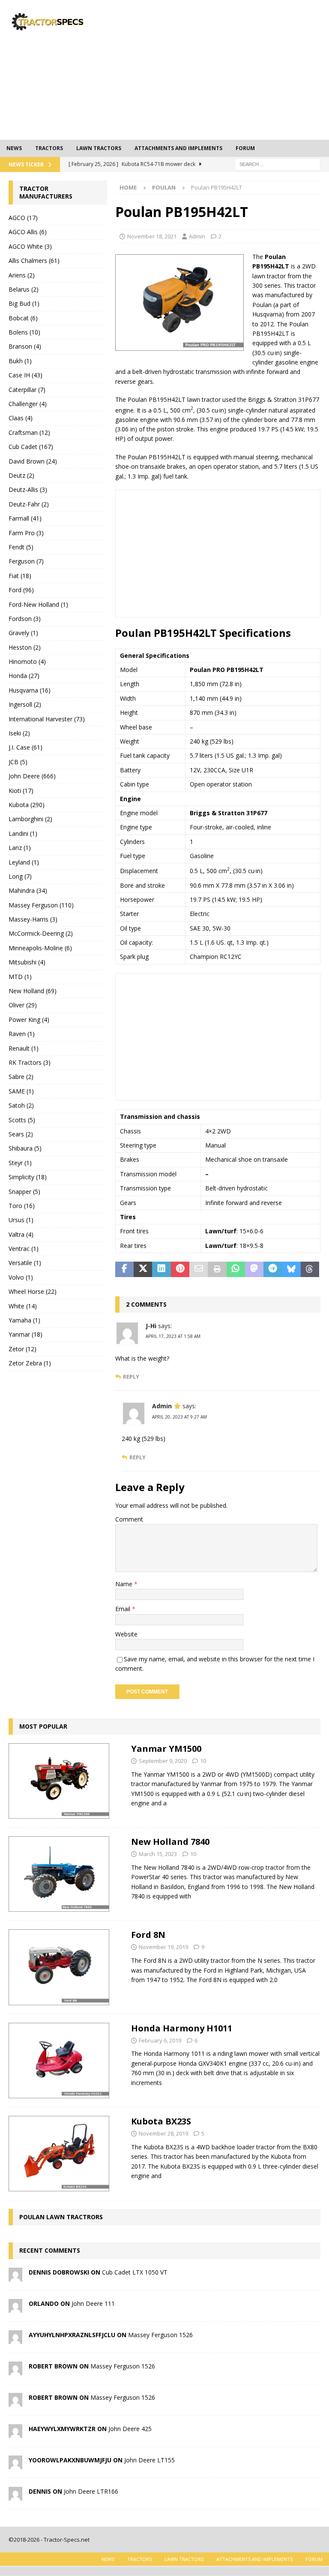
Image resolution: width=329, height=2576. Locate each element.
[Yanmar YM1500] (59, 1781)
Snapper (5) (24, 1192)
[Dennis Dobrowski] (15, 2276)
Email (124, 1609)
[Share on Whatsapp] (236, 1269)
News (14, 148)
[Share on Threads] (310, 1269)
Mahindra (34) (28, 890)
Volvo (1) (21, 1277)
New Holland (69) (33, 991)
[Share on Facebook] (124, 1269)
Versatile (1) (25, 1263)
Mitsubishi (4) (27, 962)
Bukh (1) (20, 361)
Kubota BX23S (161, 2121)
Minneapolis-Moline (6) (40, 948)
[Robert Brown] (15, 2370)
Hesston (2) (25, 647)
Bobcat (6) (23, 318)
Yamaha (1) (24, 1320)
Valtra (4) (21, 1234)
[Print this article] (217, 1269)
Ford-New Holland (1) (38, 604)
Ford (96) (21, 590)
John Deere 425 (130, 2429)
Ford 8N (148, 1935)
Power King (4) (29, 1020)
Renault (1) (24, 1048)
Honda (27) (24, 676)
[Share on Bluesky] (291, 1269)
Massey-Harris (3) (33, 919)
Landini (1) (23, 833)
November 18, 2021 (152, 236)
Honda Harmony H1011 (182, 2028)
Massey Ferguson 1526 (160, 2335)
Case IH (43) (25, 375)
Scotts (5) (22, 1120)
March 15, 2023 (158, 1854)
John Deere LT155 (150, 2460)
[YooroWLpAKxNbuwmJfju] (15, 2464)
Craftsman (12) (29, 432)
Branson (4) (25, 346)
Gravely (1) (23, 633)
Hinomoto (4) (27, 661)
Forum (245, 148)
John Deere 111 (93, 2303)
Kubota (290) (27, 805)
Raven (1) (22, 1034)
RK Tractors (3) (30, 1062)
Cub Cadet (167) (31, 447)
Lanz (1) (20, 848)
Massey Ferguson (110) (41, 905)
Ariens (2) (22, 275)
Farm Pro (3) (26, 533)
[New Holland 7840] (59, 1874)
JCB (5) (18, 762)
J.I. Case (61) (25, 747)
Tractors (49, 148)
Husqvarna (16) (30, 690)
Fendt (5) (21, 547)
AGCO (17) (23, 218)
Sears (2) (21, 1134)
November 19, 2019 (163, 1947)
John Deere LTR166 (91, 2491)
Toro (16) (22, 1206)
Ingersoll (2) (25, 704)
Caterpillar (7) (27, 390)
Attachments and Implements (178, 148)
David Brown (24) (33, 461)
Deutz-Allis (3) (28, 490)
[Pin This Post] (180, 1269)
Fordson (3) (25, 619)
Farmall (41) (25, 518)
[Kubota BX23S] (59, 2154)
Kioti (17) (21, 791)
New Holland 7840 (170, 1842)
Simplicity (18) (28, 1177)
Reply (131, 1377)
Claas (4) (21, 418)
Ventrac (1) (24, 1249)
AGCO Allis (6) (28, 232)
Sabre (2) (21, 1077)
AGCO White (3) (30, 246)
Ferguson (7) (26, 561)
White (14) (23, 1306)
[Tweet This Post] (143, 1269)
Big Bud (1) (24, 303)
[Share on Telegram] (273, 1269)
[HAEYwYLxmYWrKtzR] (15, 2433)
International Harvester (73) (47, 719)
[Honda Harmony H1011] (59, 2061)
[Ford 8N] (59, 1967)
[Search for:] (278, 164)
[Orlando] (15, 2307)
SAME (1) (21, 1091)
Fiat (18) (20, 576)
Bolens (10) (24, 332)
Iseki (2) (19, 733)
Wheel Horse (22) (33, 1291)
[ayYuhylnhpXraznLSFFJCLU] (15, 2339)
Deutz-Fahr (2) (29, 504)
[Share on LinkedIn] (161, 1269)
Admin (197, 236)
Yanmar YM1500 (166, 1749)
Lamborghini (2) (30, 819)
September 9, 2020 (163, 1761)
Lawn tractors (99, 148)
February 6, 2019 (160, 2040)
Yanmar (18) (25, 1334)
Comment (129, 1519)
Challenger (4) (28, 404)
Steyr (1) (20, 1163)
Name (125, 1584)
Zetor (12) (22, 1349)
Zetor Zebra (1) (30, 1363)
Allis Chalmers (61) (34, 261)
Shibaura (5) (25, 1148)
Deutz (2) (21, 475)
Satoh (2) (21, 1105)
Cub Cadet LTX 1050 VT (135, 2272)
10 (203, 1761)
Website (126, 1634)
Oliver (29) (23, 1005)
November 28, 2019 (163, 2133)
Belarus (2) (24, 289)
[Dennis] (15, 2495)
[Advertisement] (225, 69)
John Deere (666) (32, 776)
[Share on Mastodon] (254, 1269)
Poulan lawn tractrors (61, 2217)
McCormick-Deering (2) (41, 933)
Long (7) (20, 876)
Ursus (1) (21, 1220)
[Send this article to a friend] (199, 1269)
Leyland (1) (24, 862)
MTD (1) (20, 977)
